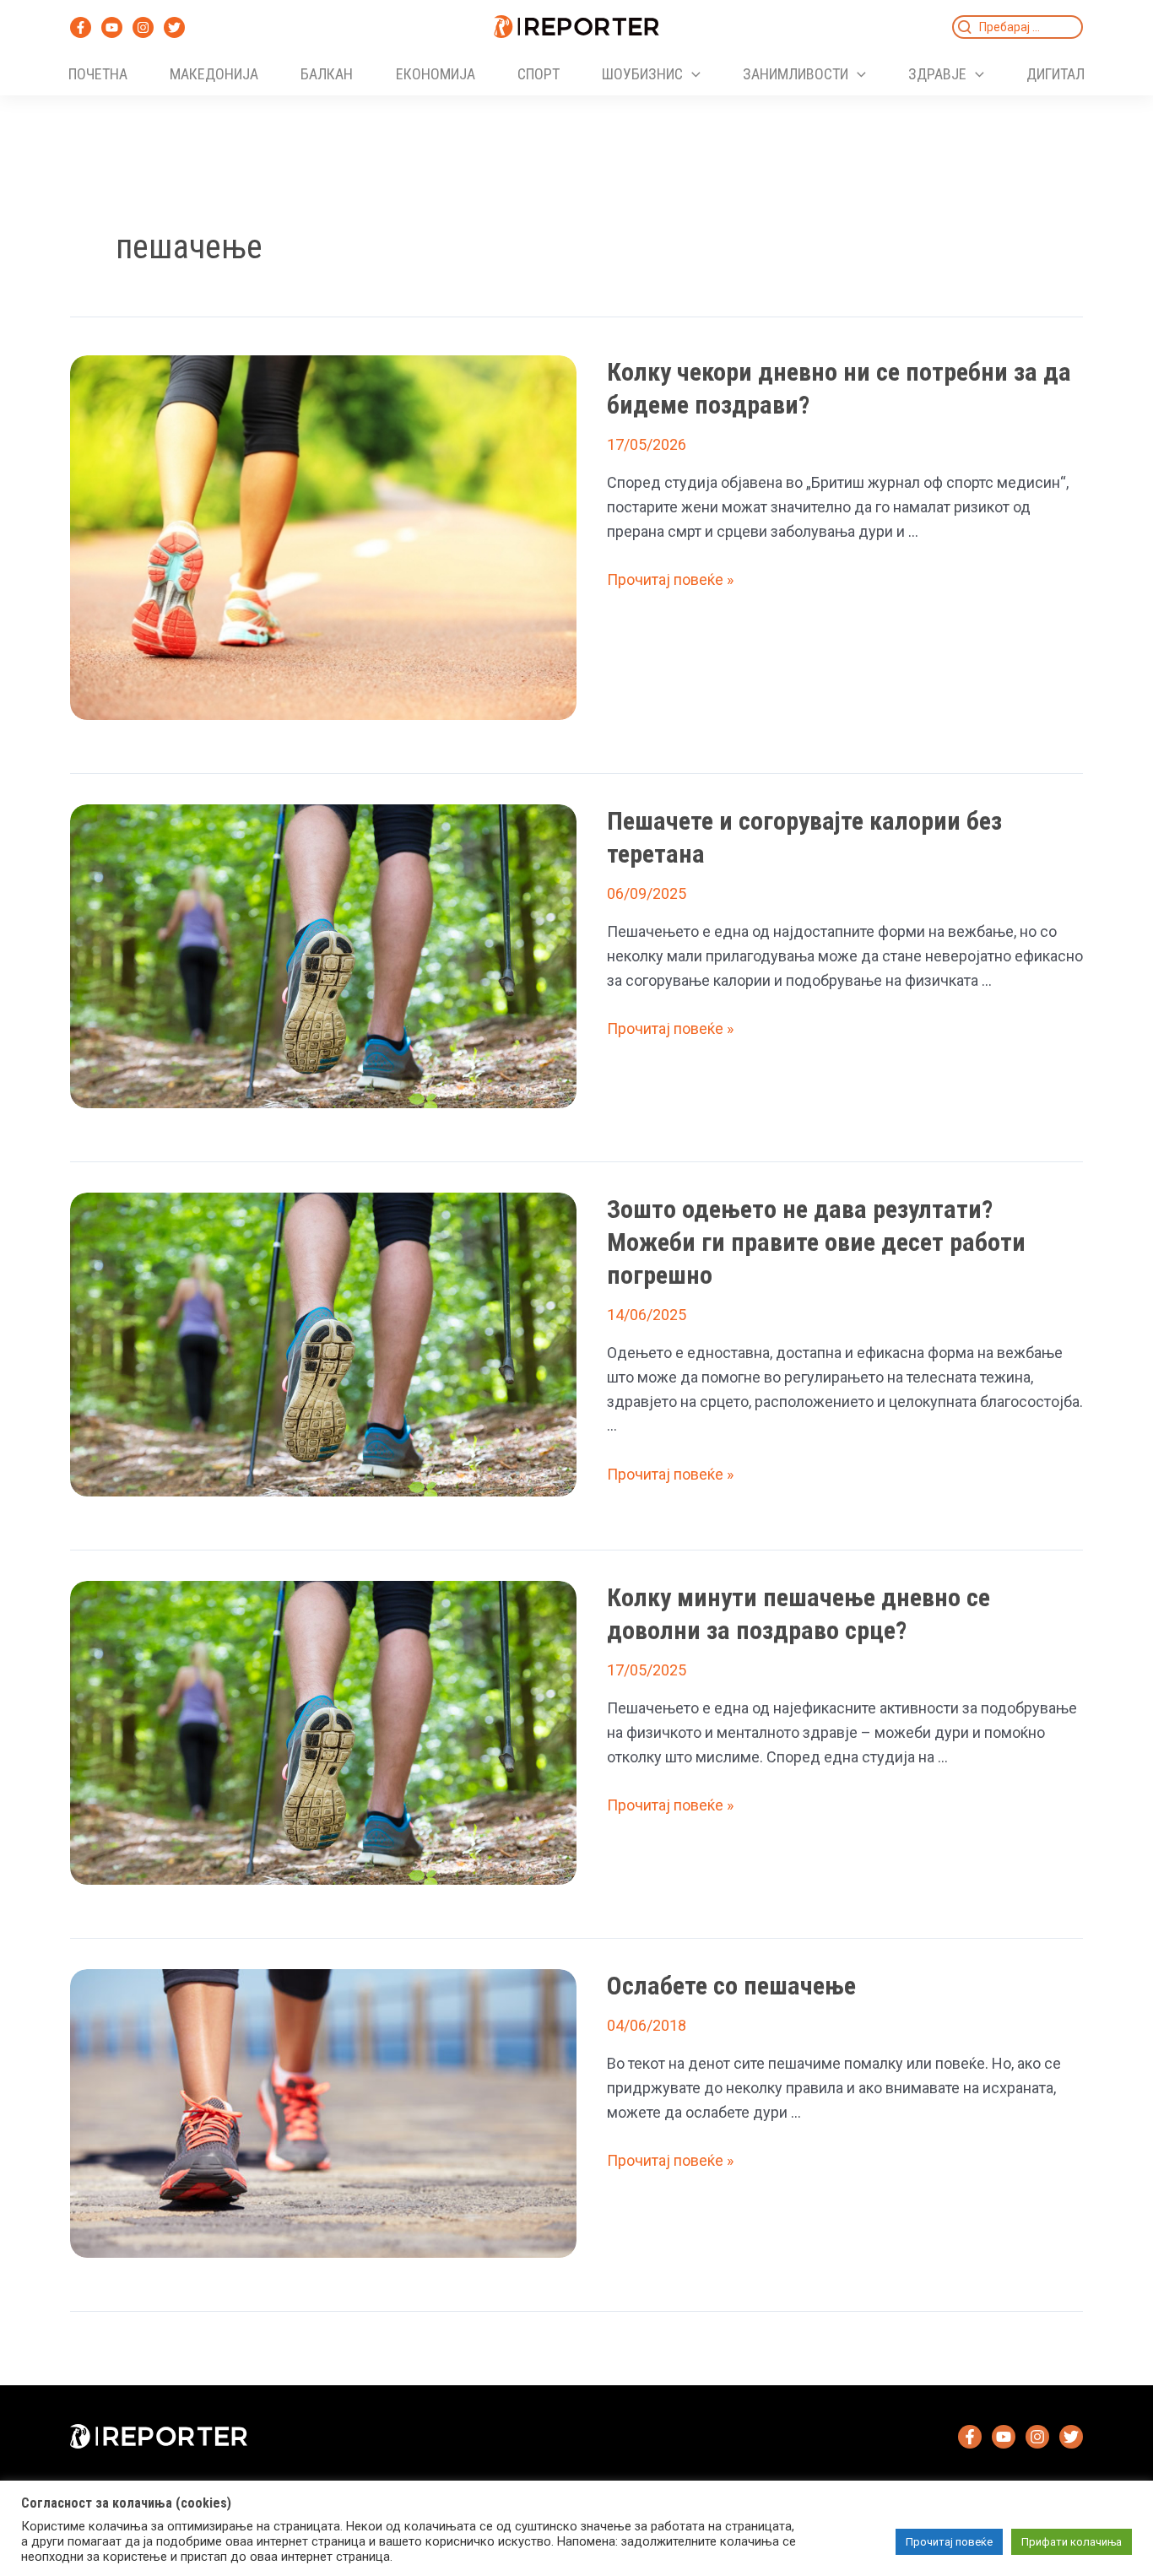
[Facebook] (81, 27)
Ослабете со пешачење (731, 1986)
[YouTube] (112, 27)
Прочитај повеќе (949, 2542)
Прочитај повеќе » (670, 579)
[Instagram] (143, 27)
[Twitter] (174, 27)
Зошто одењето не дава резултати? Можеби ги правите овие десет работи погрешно (816, 1242)
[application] (692, 74)
